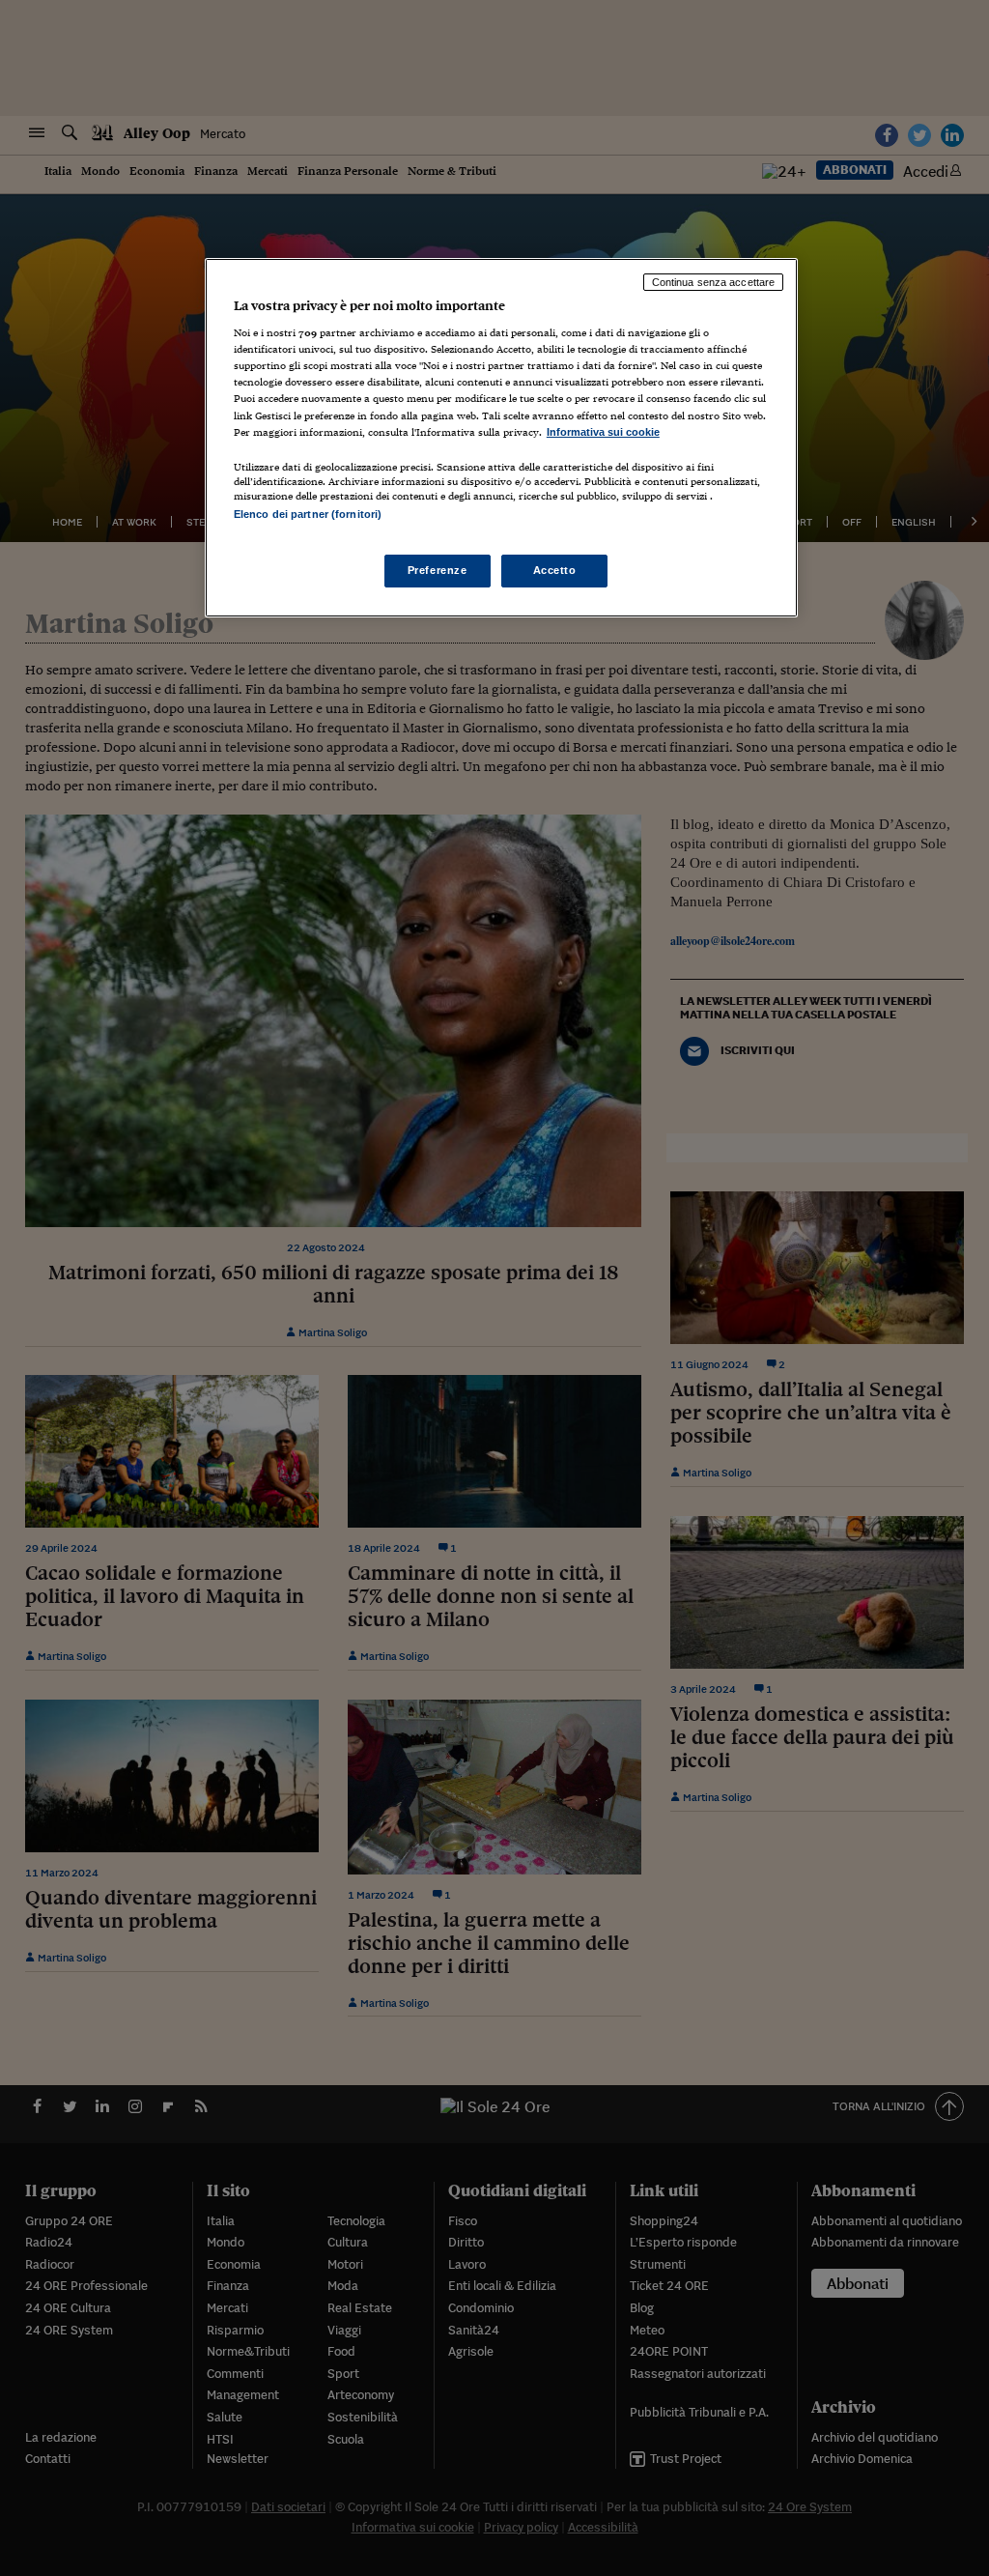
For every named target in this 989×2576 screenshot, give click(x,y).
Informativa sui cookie (603, 432)
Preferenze (438, 570)
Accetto (555, 570)
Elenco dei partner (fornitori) (308, 514)
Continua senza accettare (714, 282)
